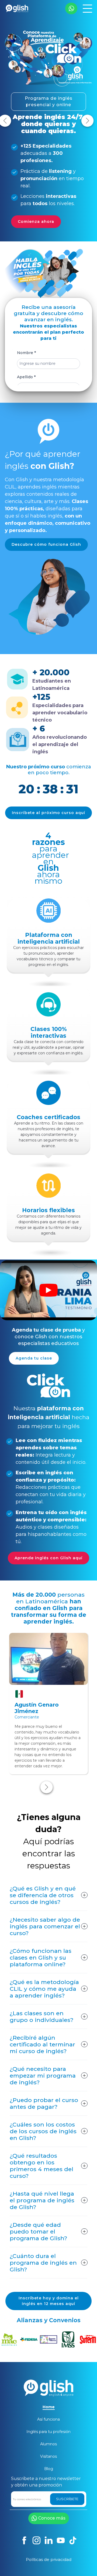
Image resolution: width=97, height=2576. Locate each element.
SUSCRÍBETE (67, 2499)
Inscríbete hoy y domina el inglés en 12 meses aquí (49, 2301)
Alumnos (48, 2444)
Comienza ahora (36, 222)
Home (49, 2407)
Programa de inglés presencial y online (49, 101)
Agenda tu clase (34, 1358)
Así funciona (48, 2419)
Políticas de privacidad (49, 2559)
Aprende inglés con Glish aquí (48, 1558)
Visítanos (48, 2456)
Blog (49, 2469)
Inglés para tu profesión (48, 2432)
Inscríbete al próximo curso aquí (48, 813)
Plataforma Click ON (39, 2359)
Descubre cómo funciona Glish (46, 544)
